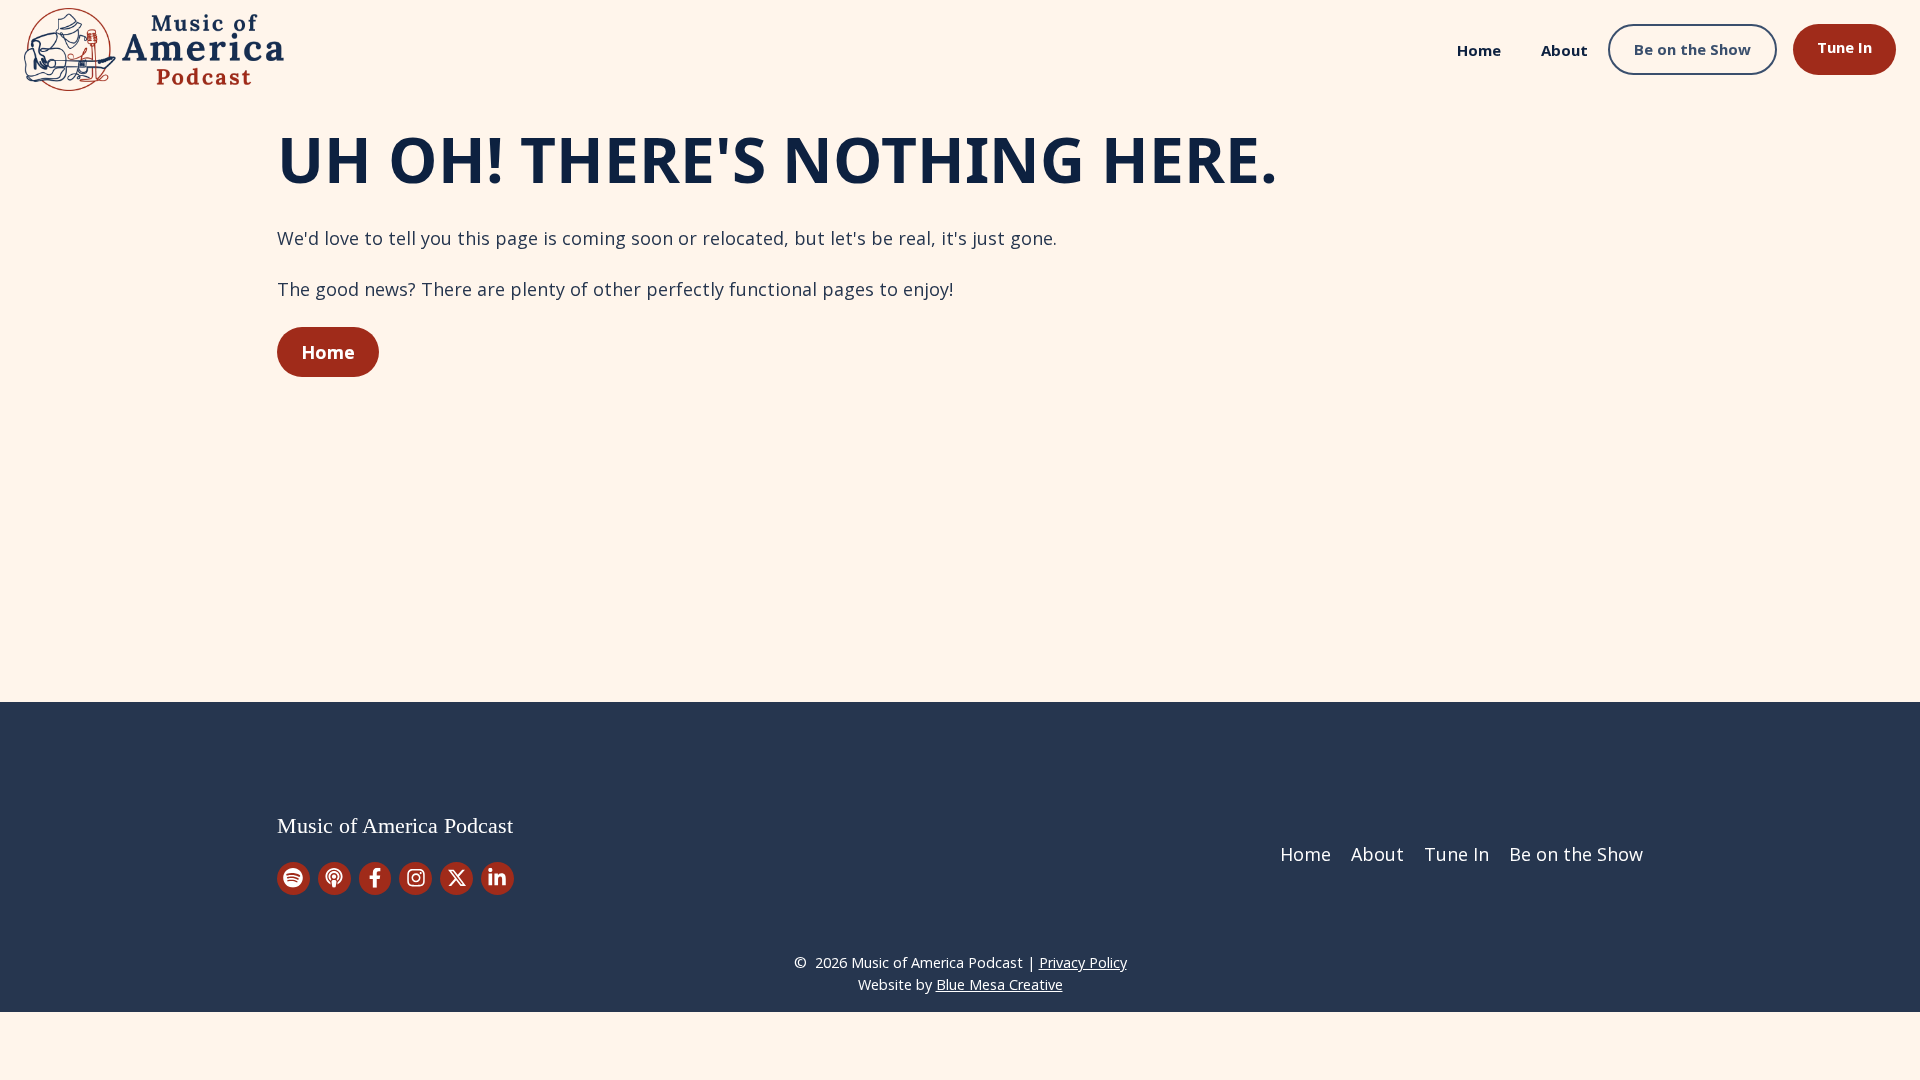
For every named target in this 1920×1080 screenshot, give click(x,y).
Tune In (1844, 47)
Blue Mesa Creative (999, 984)
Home (1479, 50)
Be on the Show (1692, 49)
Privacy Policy (1083, 962)
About (1564, 50)
